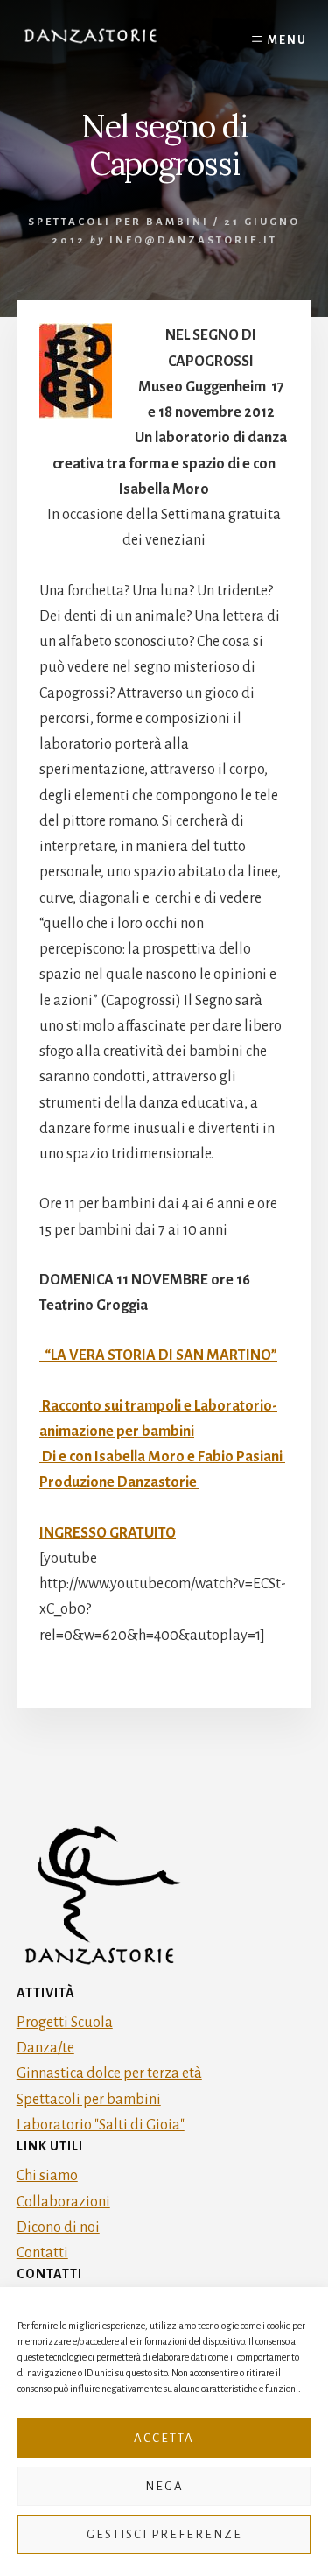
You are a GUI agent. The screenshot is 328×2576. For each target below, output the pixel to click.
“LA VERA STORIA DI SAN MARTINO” (158, 1355)
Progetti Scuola (65, 2023)
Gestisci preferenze (164, 2534)
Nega (164, 2486)
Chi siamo (47, 2176)
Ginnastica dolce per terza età (109, 2073)
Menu (287, 40)
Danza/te (45, 2048)
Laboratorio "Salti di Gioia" (101, 2125)
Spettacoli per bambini (119, 222)
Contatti (42, 2253)
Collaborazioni (63, 2202)
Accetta (164, 2438)
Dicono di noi (58, 2228)
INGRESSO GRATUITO (108, 1533)
